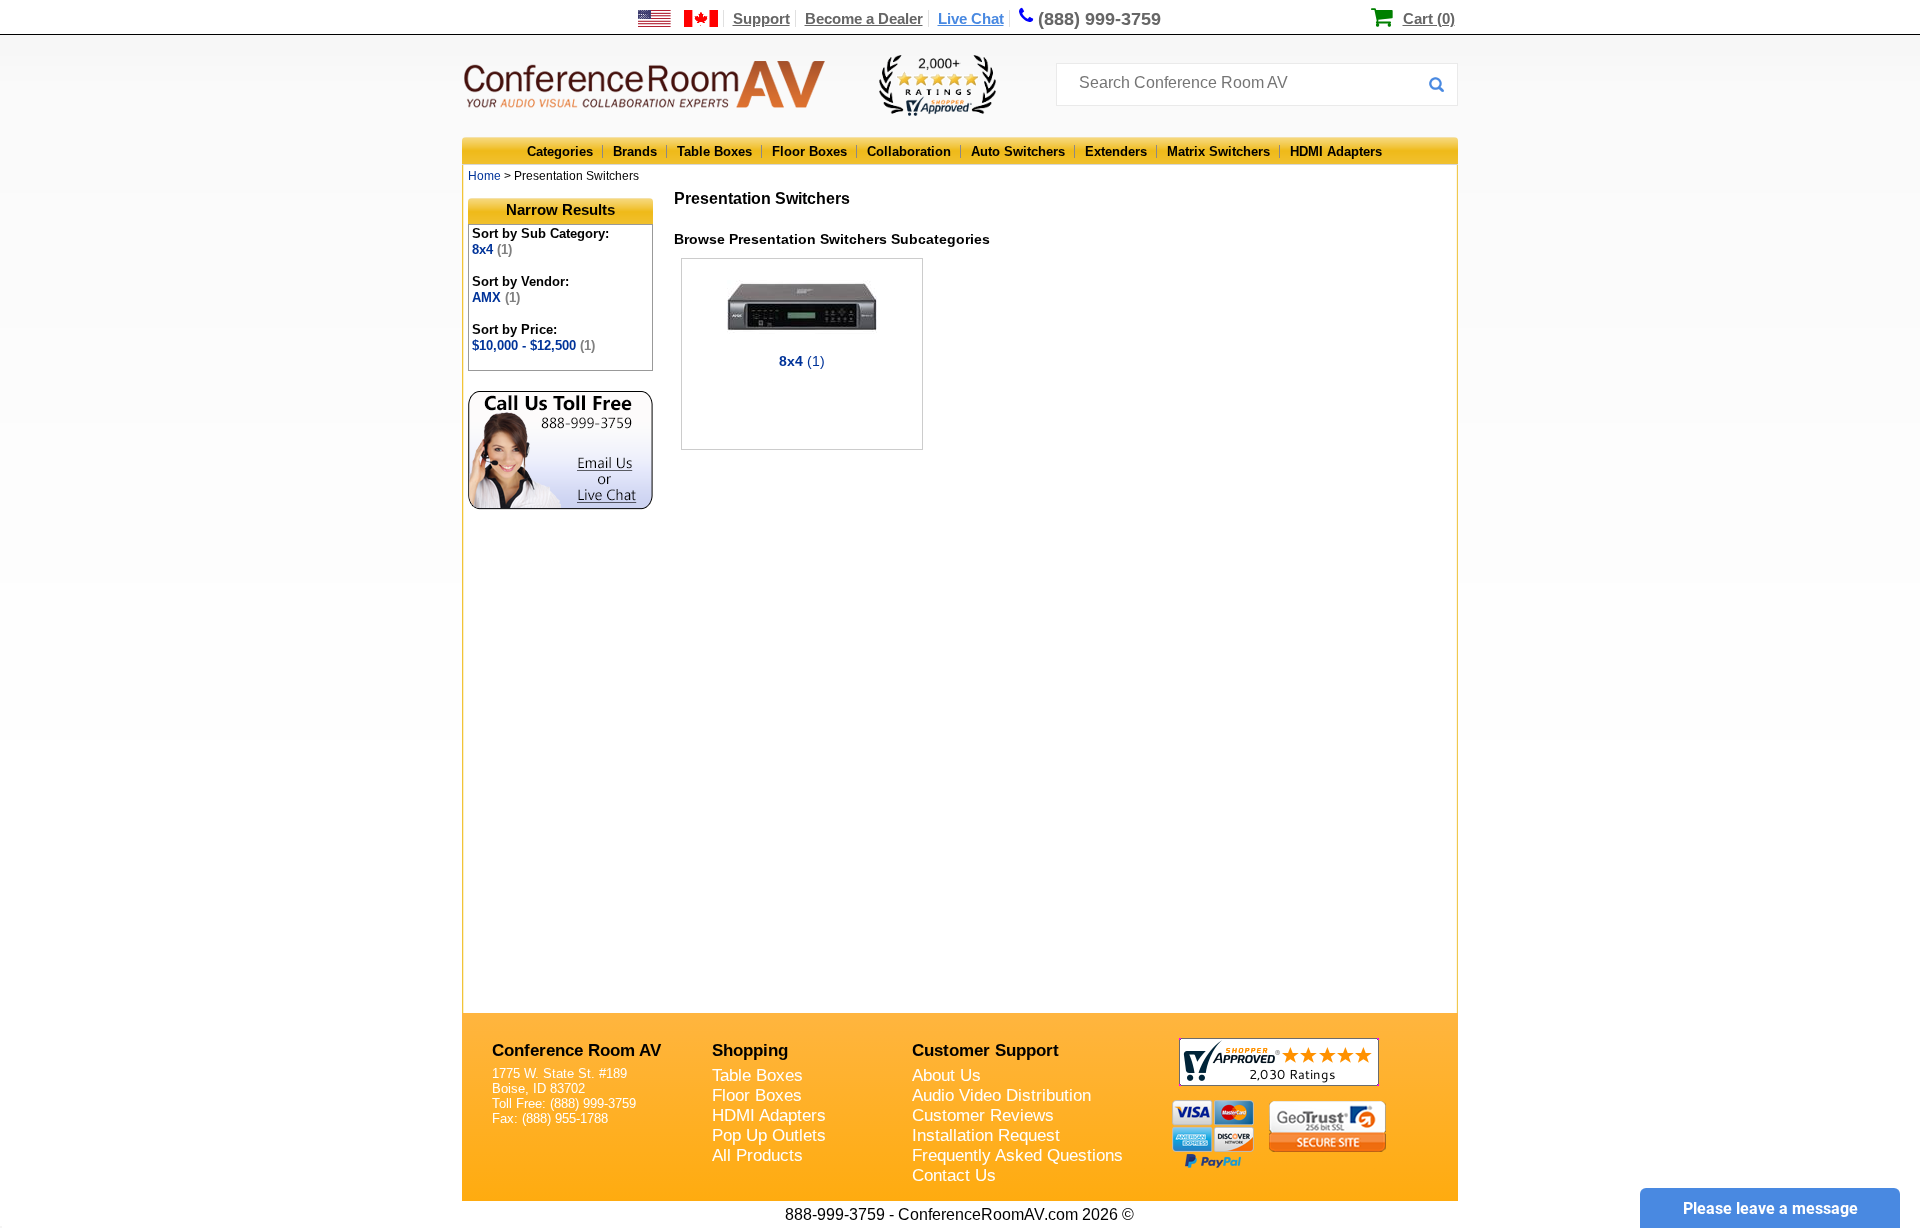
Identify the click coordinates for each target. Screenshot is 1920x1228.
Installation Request (986, 1135)
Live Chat (971, 18)
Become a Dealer (864, 18)
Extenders (1116, 151)
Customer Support (985, 1050)
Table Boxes (714, 151)
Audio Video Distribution (1001, 1095)
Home (484, 176)
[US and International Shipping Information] (678, 18)
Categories (560, 151)
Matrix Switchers (1218, 151)
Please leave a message (1770, 1208)
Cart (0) (1429, 18)
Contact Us (954, 1175)
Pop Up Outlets (769, 1135)
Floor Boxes (809, 151)
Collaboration (909, 151)
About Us (946, 1075)
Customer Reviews (983, 1115)
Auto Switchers (1018, 151)
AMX (496, 297)
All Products (757, 1155)
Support (761, 18)
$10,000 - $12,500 (533, 345)
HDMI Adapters (1336, 151)
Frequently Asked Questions (1017, 1155)
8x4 (492, 249)
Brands (635, 151)
